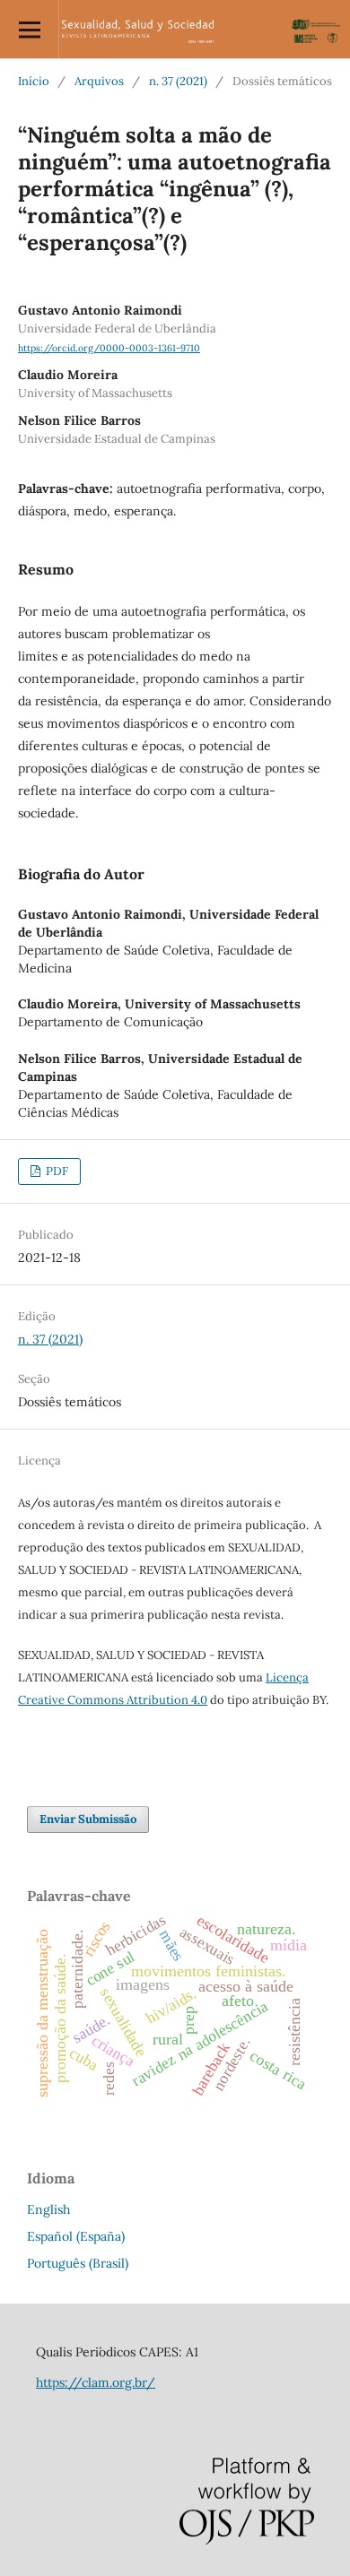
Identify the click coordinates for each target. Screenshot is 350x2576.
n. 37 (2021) (178, 81)
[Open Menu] (29, 29)
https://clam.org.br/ (96, 2382)
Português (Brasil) (78, 2263)
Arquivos (99, 81)
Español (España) (76, 2236)
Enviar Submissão (88, 1819)
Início (34, 81)
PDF (56, 1171)
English (48, 2209)
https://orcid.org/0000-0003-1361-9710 (109, 348)
